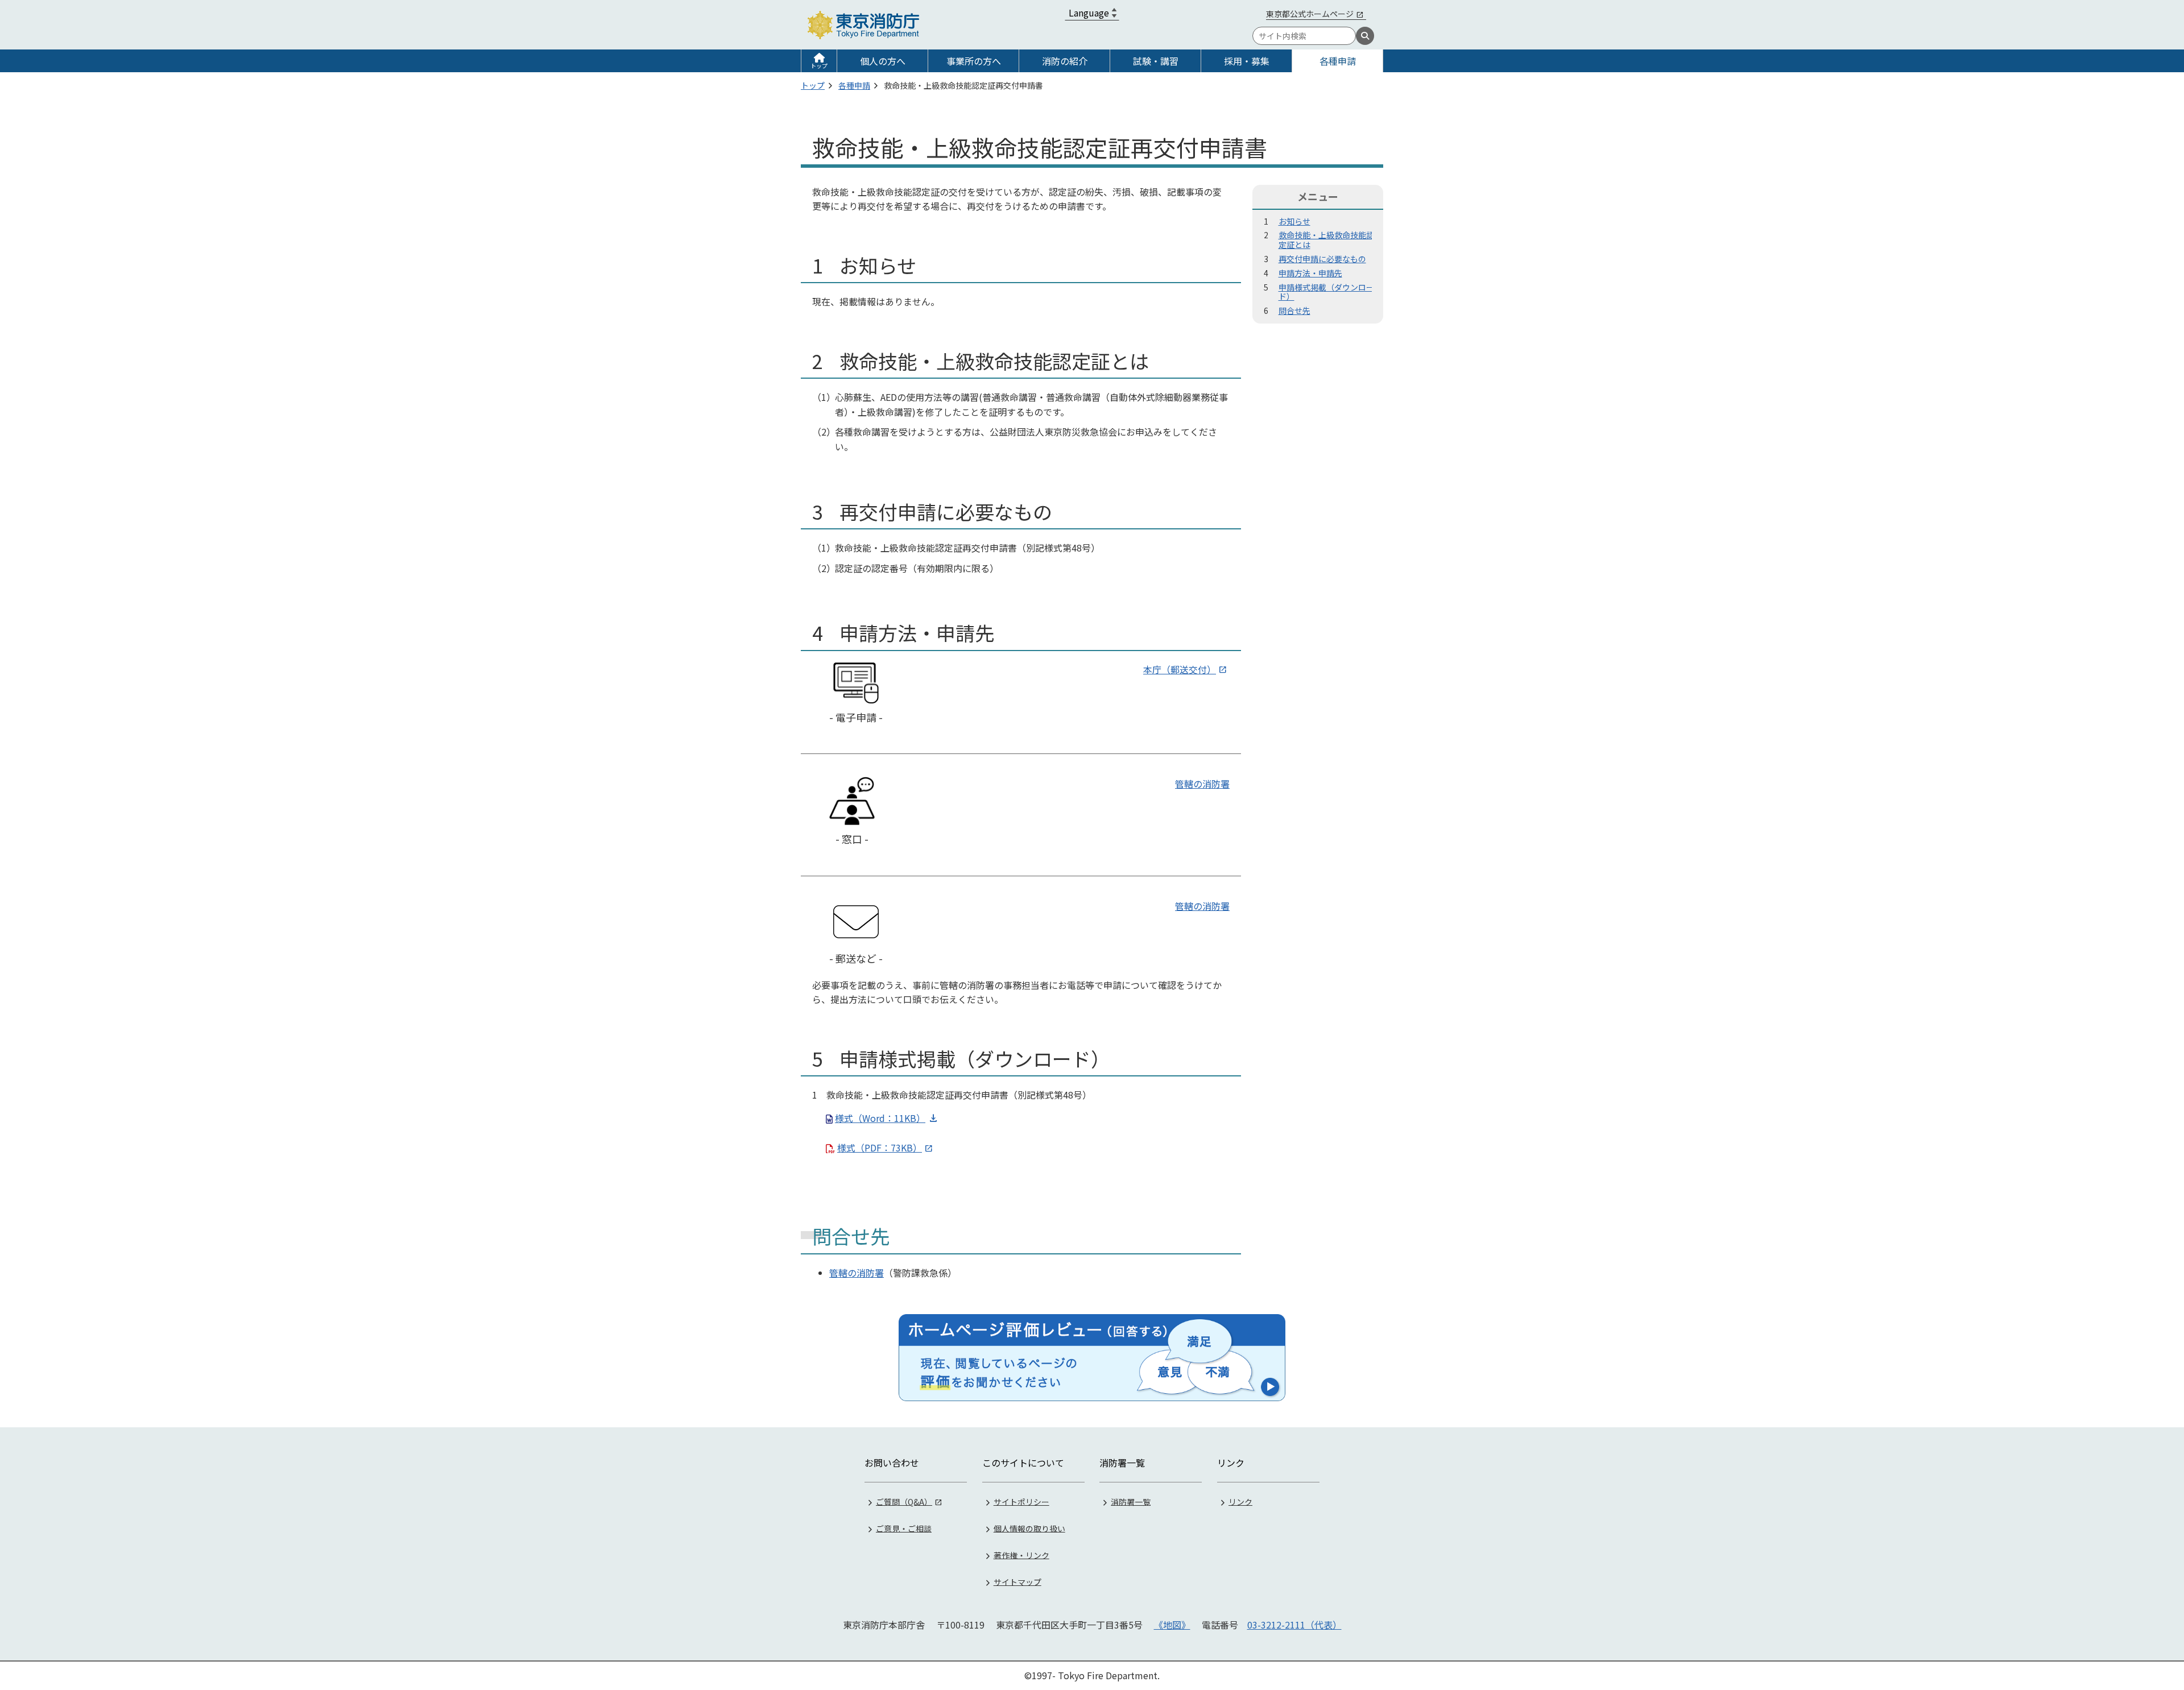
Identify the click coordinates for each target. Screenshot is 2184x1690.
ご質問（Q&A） (904, 1501)
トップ (819, 66)
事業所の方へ (974, 61)
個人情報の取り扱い (1029, 1528)
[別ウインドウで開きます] (1092, 1357)
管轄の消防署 (1202, 784)
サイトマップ (1017, 1581)
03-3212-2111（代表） (1294, 1625)
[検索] (1365, 36)
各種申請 (1338, 61)
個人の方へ (883, 61)
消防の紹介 (1065, 61)
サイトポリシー (1021, 1501)
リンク (1240, 1501)
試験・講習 (1156, 61)
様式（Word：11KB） (880, 1118)
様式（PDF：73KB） (880, 1148)
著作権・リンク (1021, 1555)
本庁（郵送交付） (1180, 669)
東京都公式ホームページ (1310, 14)
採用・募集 (1247, 61)
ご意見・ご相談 (904, 1528)
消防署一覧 (1131, 1501)
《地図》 (1172, 1625)
